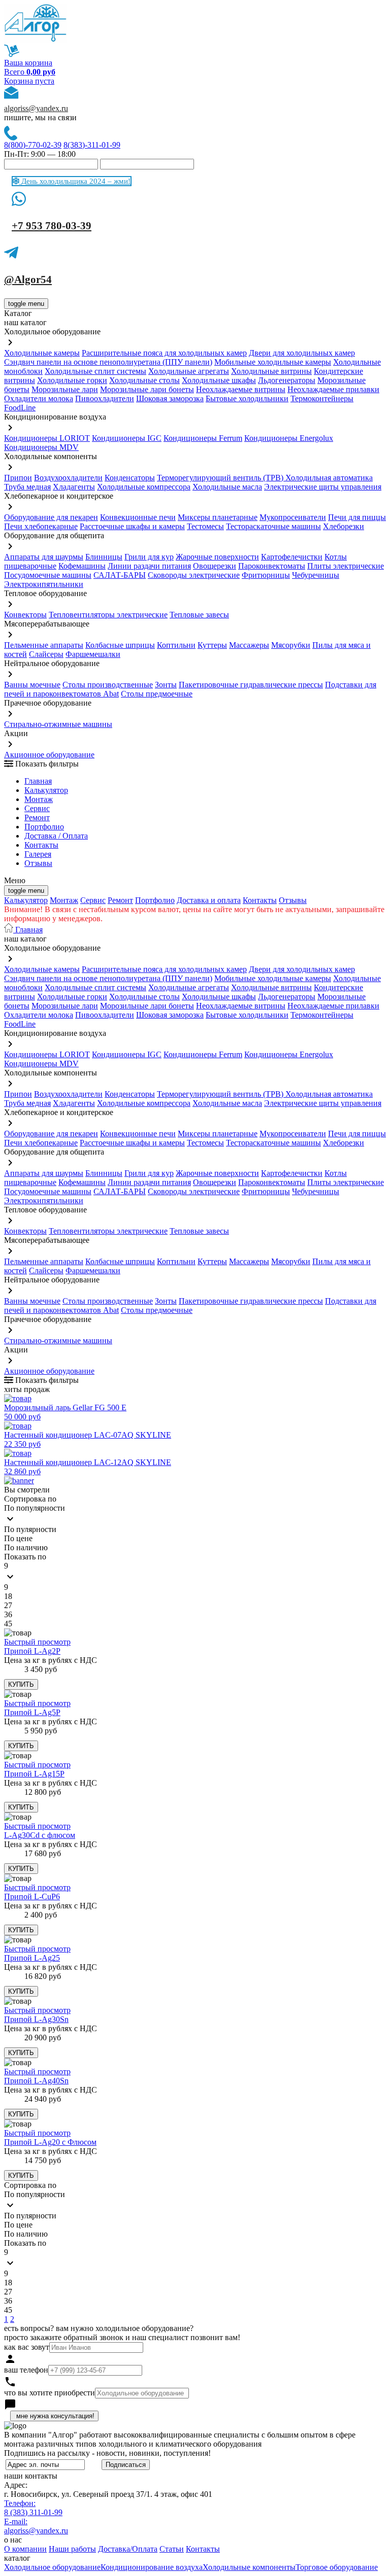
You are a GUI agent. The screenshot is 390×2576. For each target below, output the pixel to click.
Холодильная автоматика (329, 478)
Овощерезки (215, 566)
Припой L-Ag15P (34, 1774)
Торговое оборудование (337, 2567)
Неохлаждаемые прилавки (333, 389)
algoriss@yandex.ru (36, 108)
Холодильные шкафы (219, 380)
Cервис (37, 808)
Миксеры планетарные (218, 517)
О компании (25, 2549)
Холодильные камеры (42, 353)
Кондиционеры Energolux (289, 438)
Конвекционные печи (138, 517)
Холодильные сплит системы (95, 371)
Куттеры (212, 645)
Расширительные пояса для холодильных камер (164, 353)
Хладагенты (74, 487)
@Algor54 (28, 280)
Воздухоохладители (68, 478)
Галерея (38, 854)
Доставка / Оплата (56, 836)
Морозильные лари (65, 389)
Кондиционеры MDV (41, 447)
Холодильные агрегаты (189, 371)
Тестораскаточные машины (273, 526)
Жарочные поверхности (217, 557)
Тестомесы (205, 526)
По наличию (26, 1547)
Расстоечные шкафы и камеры (132, 526)
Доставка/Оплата (128, 2549)
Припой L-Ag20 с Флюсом (50, 2142)
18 (8, 1596)
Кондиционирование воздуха (152, 2567)
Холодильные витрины (271, 371)
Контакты (41, 845)
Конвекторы (25, 615)
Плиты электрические (346, 566)
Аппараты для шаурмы (44, 557)
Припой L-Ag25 (32, 1958)
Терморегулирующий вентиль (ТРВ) (221, 478)
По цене (18, 1538)
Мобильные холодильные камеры (273, 362)
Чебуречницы (316, 575)
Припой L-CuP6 (32, 1896)
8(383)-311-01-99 (92, 145)
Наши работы (72, 2549)
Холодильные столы (144, 380)
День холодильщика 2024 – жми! (75, 181)
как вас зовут (27, 2347)
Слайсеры (46, 654)
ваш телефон (26, 2370)
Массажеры (249, 645)
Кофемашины (82, 566)
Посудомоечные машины (48, 575)
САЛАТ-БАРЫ (120, 575)
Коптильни (176, 645)
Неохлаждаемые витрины (241, 389)
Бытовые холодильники (247, 398)
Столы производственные (108, 685)
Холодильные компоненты (249, 2567)
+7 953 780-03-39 (52, 226)
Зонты (166, 685)
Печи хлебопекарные (41, 526)
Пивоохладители (105, 398)
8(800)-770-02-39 (33, 145)
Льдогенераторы (287, 380)
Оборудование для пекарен (51, 517)
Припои (18, 478)
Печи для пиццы (357, 517)
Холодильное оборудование (52, 2567)
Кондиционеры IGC (127, 438)
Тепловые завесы (199, 615)
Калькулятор (46, 790)
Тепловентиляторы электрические (108, 615)
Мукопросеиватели (293, 517)
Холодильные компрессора (144, 487)
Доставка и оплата (209, 900)
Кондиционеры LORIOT (47, 438)
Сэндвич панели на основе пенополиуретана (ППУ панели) (108, 362)
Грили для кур (149, 557)
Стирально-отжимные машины (58, 724)
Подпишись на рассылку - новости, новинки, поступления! (107, 2453)
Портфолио (44, 827)
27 (8, 1605)
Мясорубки (291, 645)
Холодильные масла (227, 487)
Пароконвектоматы (272, 566)
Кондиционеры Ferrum (203, 438)
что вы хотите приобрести (50, 2393)
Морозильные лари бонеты (147, 389)
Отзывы (38, 863)
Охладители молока (39, 398)
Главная (38, 781)
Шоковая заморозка (170, 398)
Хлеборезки (344, 526)
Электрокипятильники (44, 584)
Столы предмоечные (157, 694)
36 (8, 1614)
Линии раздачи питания (149, 566)
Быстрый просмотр (37, 1642)
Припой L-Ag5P (32, 1712)
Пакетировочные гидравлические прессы (251, 685)
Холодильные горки (72, 380)
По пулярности (30, 1529)
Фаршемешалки (93, 654)
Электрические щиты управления (323, 487)
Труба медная (27, 487)
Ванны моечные (32, 685)
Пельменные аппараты (44, 645)
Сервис (93, 900)
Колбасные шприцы (120, 645)
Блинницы (104, 557)
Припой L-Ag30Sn (36, 2019)
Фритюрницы (266, 575)
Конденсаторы (130, 478)
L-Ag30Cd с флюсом (40, 1835)
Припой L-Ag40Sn (36, 2081)
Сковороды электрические (194, 575)
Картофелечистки (292, 557)
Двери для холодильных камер (302, 353)
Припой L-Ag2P (32, 1651)
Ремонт (37, 817)
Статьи (172, 2549)
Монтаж (39, 799)
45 (8, 1624)
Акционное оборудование (49, 755)
